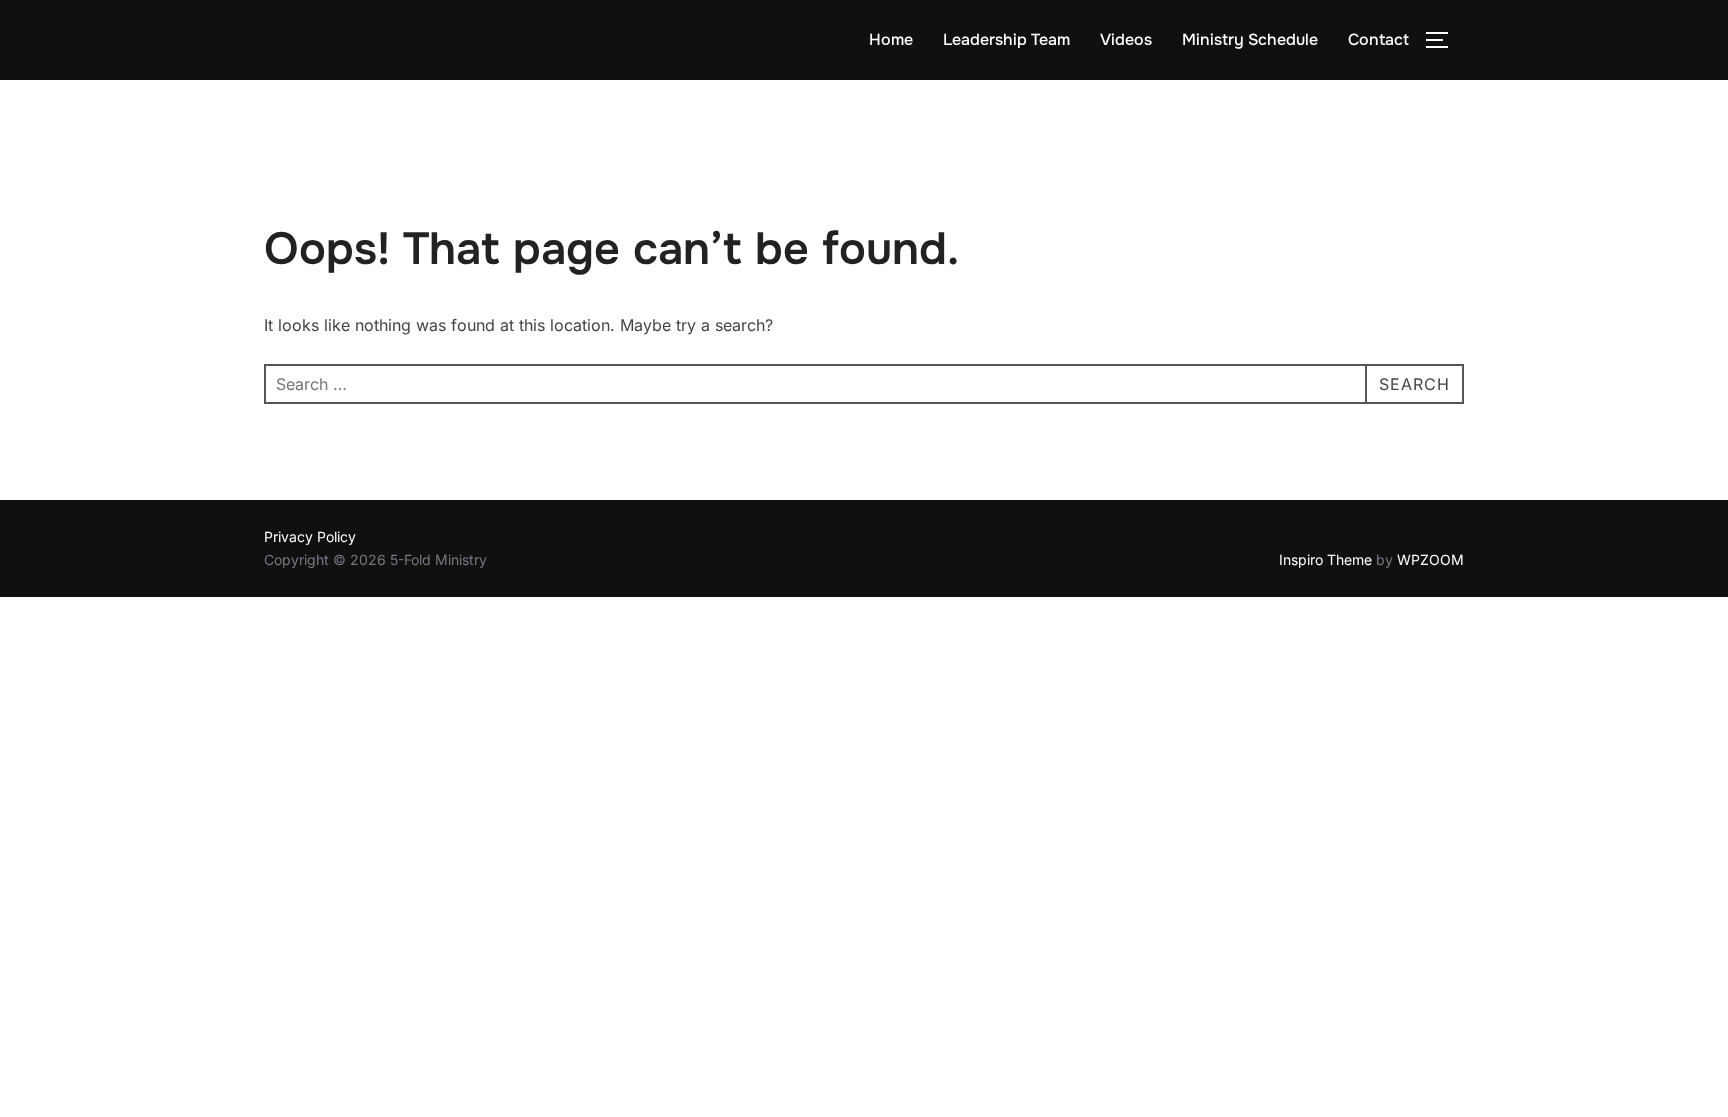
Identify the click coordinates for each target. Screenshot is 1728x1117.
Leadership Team (1006, 39)
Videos (1126, 39)
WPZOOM (1430, 559)
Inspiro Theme (1325, 559)
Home (891, 39)
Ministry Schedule (1250, 39)
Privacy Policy (310, 536)
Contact (1378, 39)
